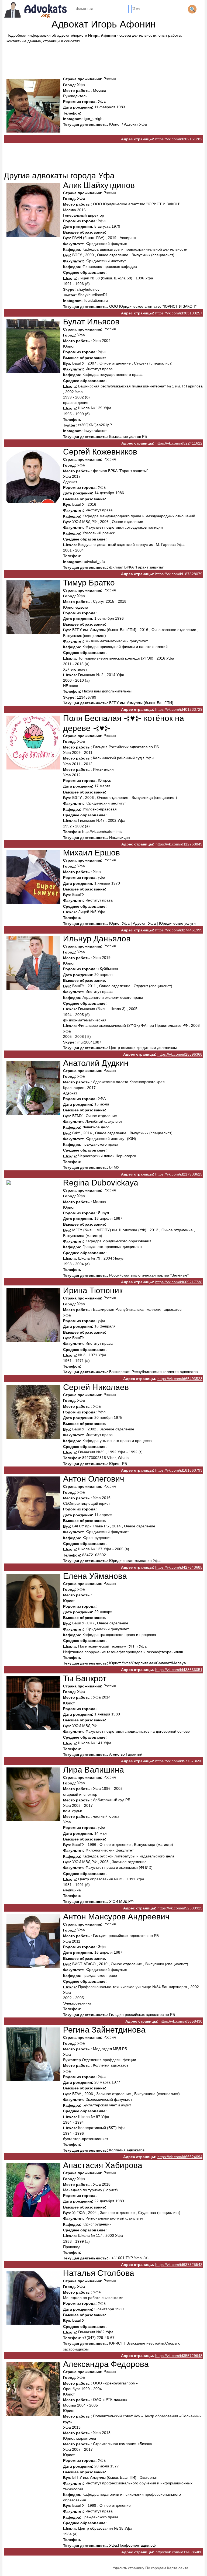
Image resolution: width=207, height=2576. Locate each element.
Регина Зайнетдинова (104, 2030)
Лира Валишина (94, 1770)
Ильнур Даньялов (97, 939)
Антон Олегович (94, 1479)
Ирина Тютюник (93, 1290)
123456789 (87, 697)
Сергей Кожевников (100, 452)
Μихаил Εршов (92, 853)
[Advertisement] (103, 58)
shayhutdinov (88, 289)
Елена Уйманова (95, 1576)
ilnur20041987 (89, 1042)
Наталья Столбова (99, 2273)
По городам (156, 2568)
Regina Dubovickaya (101, 1183)
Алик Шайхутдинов (99, 185)
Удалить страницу (128, 2568)
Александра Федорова (106, 2364)
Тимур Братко (89, 583)
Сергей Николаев (96, 1387)
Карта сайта (178, 2568)
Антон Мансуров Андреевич (116, 1917)
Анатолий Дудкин (96, 1063)
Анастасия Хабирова (103, 2165)
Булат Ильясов (91, 322)
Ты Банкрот (85, 1678)
